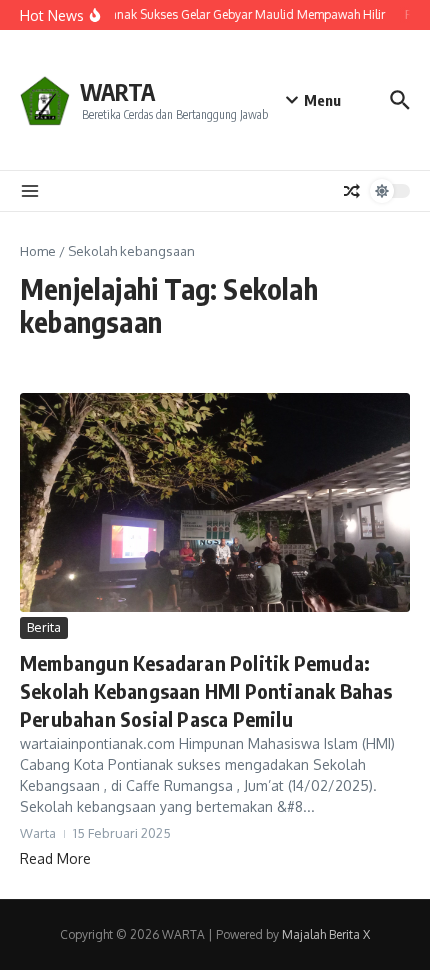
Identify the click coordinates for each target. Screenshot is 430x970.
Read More (55, 858)
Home (38, 251)
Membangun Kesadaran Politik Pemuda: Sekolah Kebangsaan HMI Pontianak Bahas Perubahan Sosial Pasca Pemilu (206, 690)
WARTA (117, 91)
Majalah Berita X (326, 934)
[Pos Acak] (352, 191)
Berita (44, 627)
